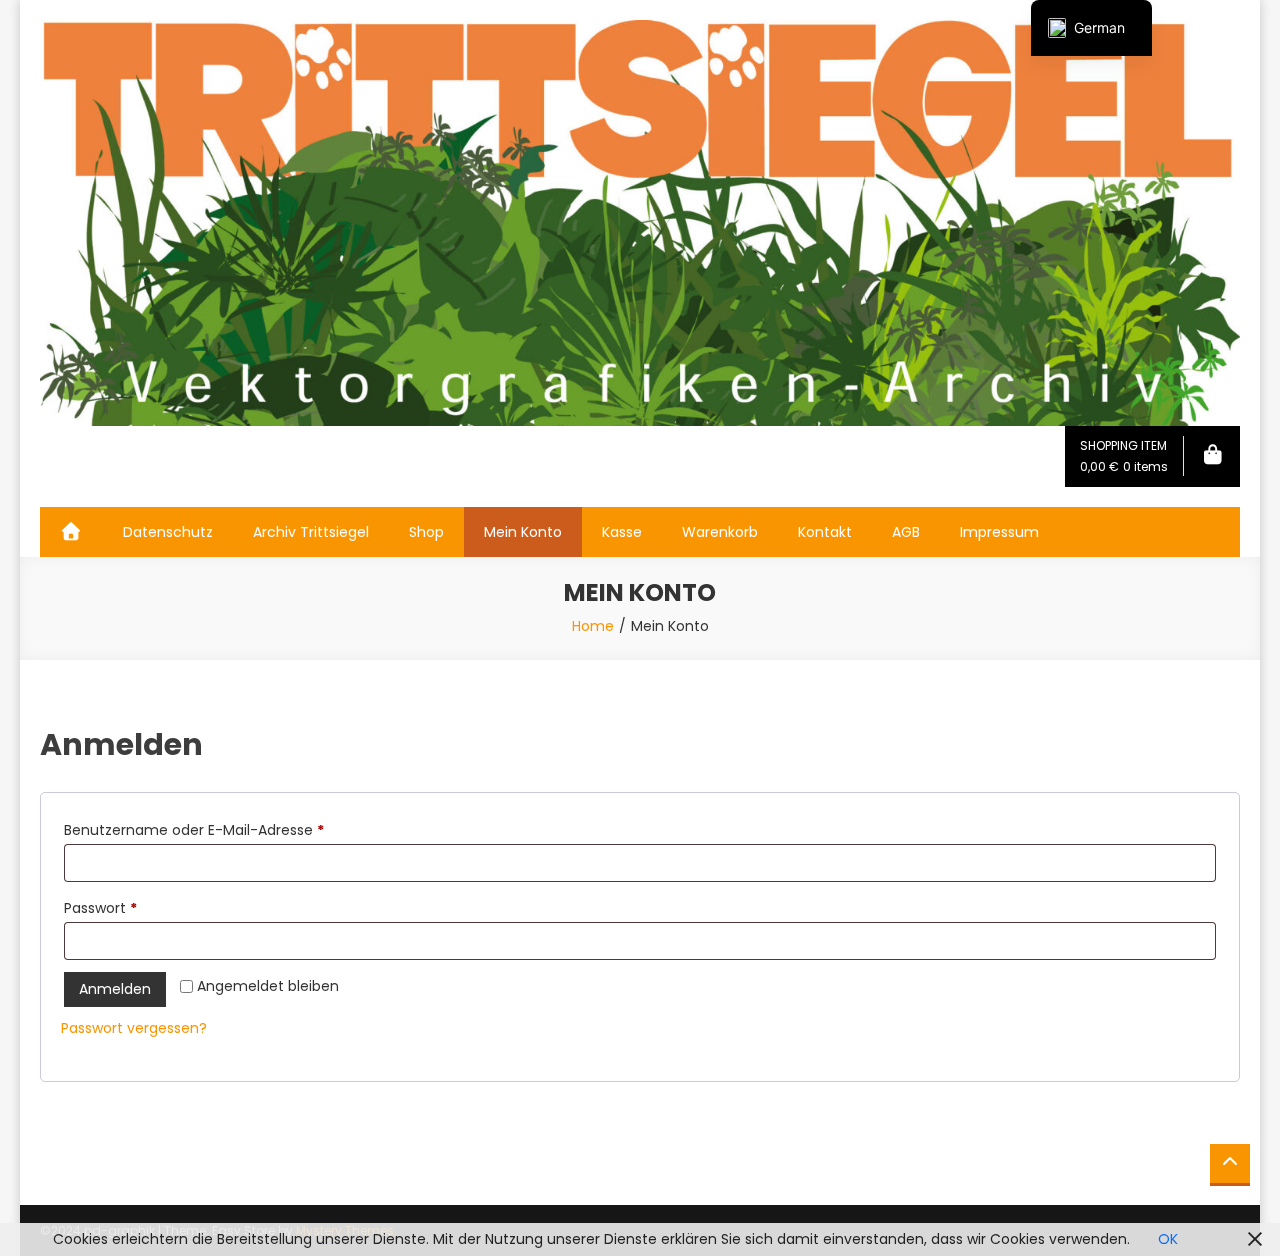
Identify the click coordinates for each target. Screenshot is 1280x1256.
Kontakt (825, 532)
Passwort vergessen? (134, 1028)
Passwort (139, 907)
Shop (426, 532)
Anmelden (115, 989)
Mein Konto (523, 532)
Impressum (999, 532)
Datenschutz (168, 532)
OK (1168, 1239)
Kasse (622, 532)
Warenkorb (720, 532)
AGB (906, 532)
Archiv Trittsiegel (311, 532)
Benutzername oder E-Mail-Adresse (233, 829)
